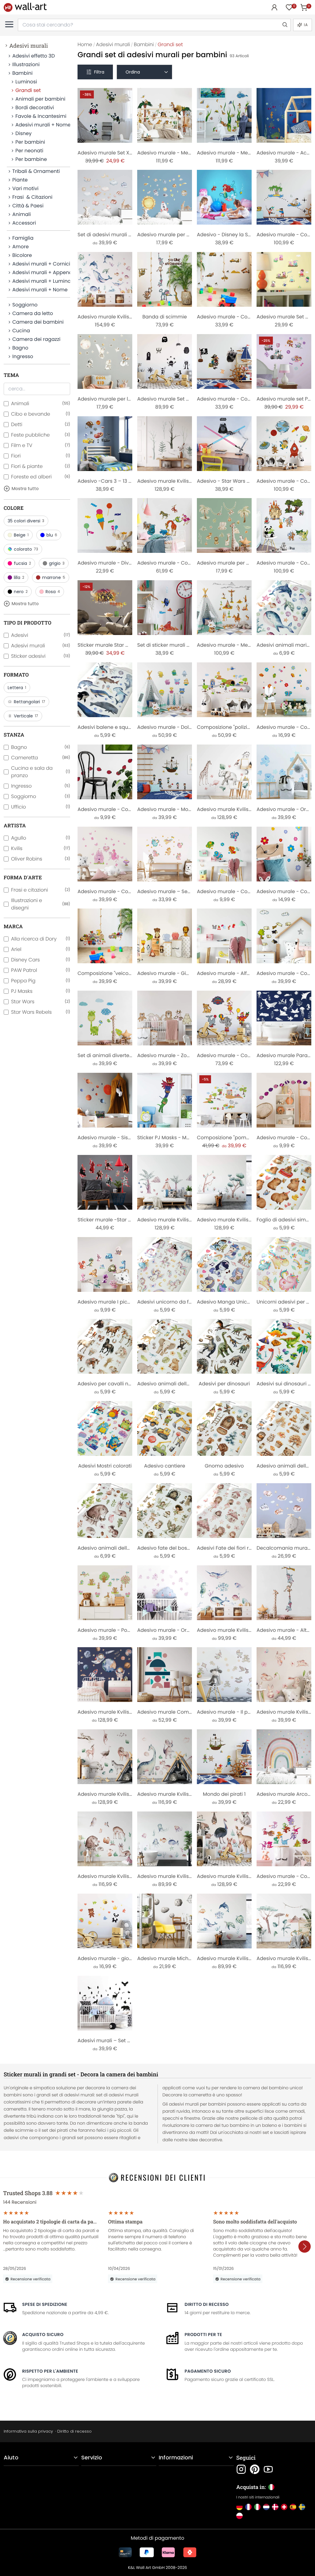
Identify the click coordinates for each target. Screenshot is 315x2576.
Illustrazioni (26, 64)
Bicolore (22, 255)
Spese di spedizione (45, 2304)
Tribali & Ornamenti (36, 171)
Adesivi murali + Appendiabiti (41, 272)
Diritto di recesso (207, 2304)
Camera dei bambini (38, 322)
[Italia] (257, 2507)
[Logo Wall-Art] (25, 7)
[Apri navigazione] (9, 24)
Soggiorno (25, 305)
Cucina (21, 331)
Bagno (20, 348)
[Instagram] (241, 2469)
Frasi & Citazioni (32, 197)
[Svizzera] (284, 2507)
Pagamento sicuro (208, 2371)
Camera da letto (33, 313)
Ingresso (23, 356)
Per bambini (30, 142)
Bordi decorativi (35, 108)
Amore (20, 247)
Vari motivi (25, 188)
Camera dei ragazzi (36, 339)
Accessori (24, 223)
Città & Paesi (28, 206)
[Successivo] (305, 2247)
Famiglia (23, 238)
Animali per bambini (40, 99)
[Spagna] (293, 2507)
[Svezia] (302, 2507)
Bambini (22, 73)
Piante (20, 180)
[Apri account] (274, 7)
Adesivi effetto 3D (34, 56)
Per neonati (29, 151)
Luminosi (26, 82)
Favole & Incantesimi (41, 116)
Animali (22, 214)
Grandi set (28, 90)
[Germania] (239, 2507)
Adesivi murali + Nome (43, 125)
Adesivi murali (29, 46)
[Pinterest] (255, 2469)
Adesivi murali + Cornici (41, 264)
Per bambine (31, 159)
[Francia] (248, 2507)
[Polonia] (239, 2516)
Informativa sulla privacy (28, 2431)
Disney (24, 133)
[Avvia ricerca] (285, 25)
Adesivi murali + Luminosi (41, 281)
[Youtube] (268, 2469)
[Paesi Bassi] (266, 2507)
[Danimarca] (275, 2507)
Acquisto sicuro (43, 2334)
